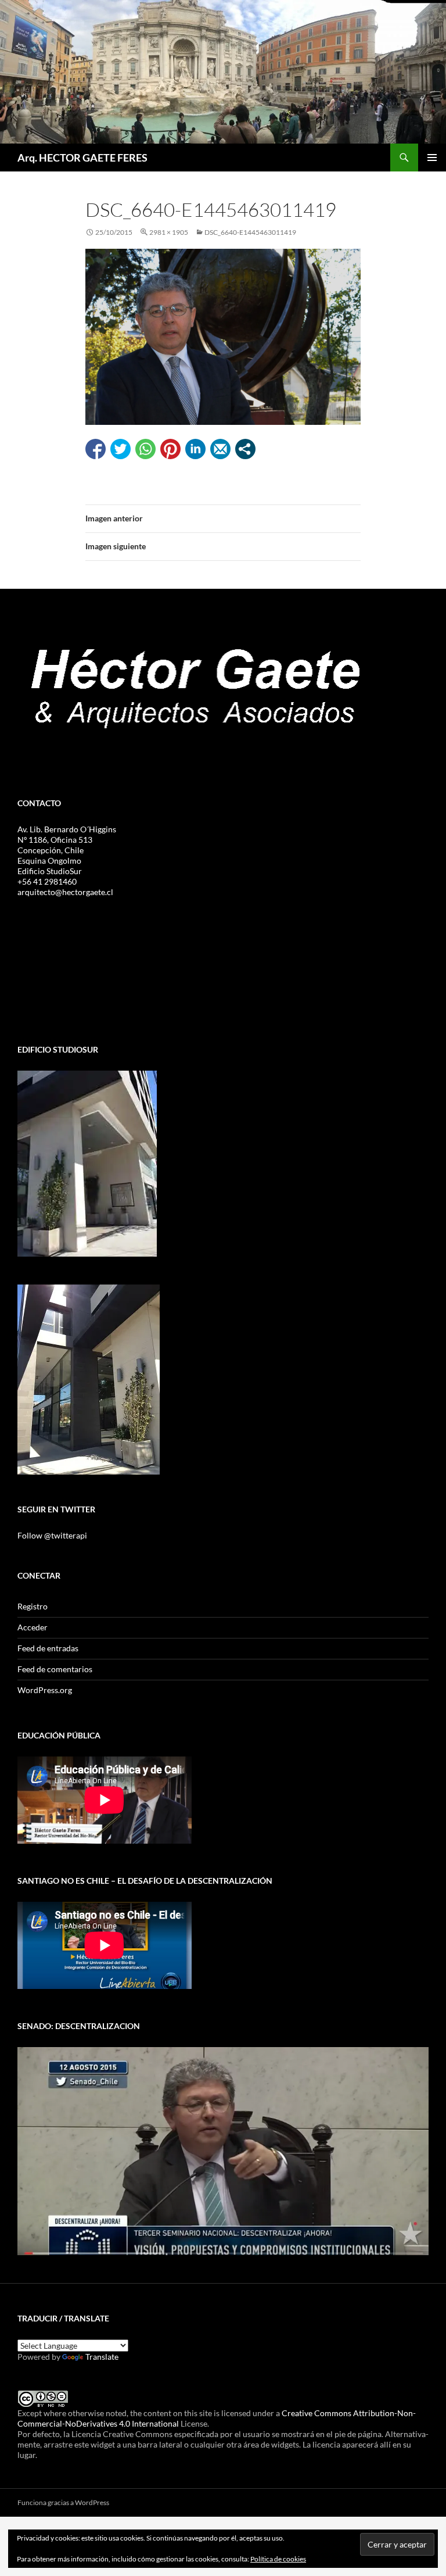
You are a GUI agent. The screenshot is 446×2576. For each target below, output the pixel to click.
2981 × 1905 (169, 232)
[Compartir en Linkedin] (195, 449)
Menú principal (432, 158)
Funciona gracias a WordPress (63, 2502)
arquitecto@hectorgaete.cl (65, 892)
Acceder (33, 1627)
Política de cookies (278, 2559)
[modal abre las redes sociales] (245, 449)
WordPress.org (45, 1690)
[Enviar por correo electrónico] (220, 449)
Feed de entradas (48, 1648)
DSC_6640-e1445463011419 (250, 232)
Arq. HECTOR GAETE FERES (82, 158)
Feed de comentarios (55, 1669)
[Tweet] (121, 449)
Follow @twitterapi (52, 1535)
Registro (33, 1606)
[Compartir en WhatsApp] (145, 449)
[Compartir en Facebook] (96, 449)
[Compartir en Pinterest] (170, 449)
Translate (102, 2357)
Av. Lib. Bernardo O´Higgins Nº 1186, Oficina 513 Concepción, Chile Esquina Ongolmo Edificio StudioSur (67, 850)
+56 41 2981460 (47, 881)
